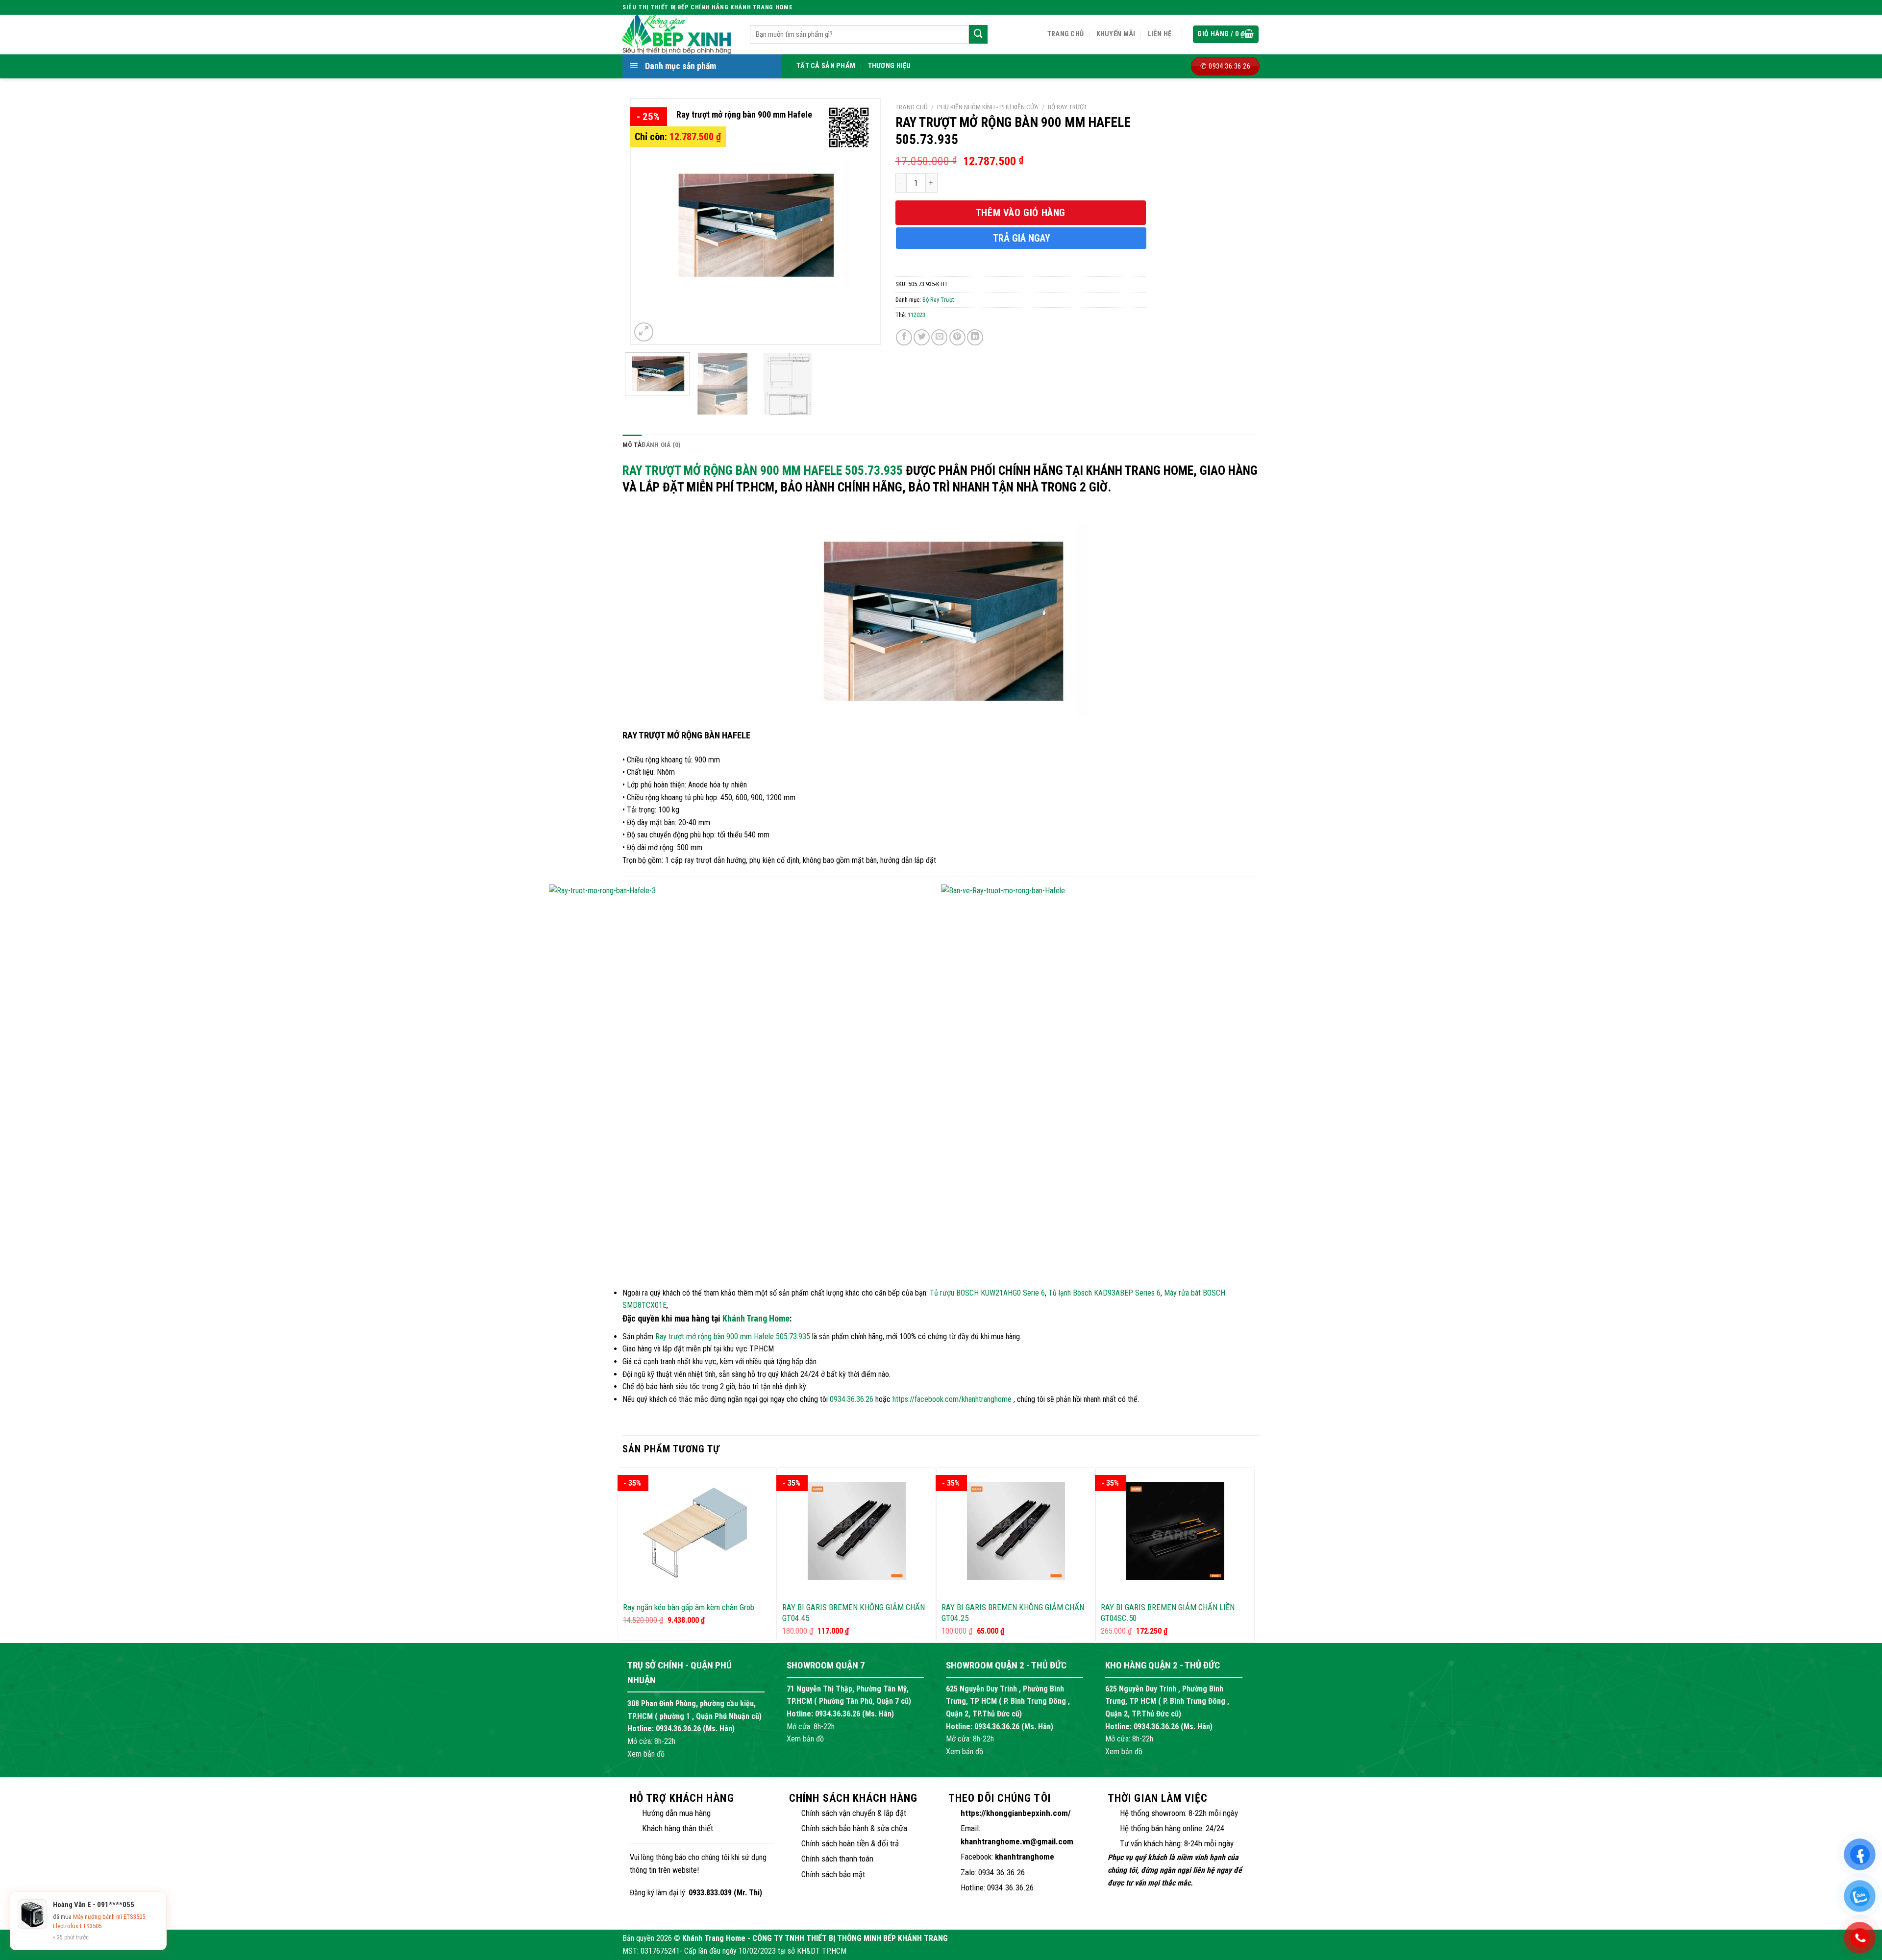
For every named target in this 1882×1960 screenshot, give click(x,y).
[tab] (632, 445)
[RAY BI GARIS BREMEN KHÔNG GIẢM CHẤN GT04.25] (1016, 1531)
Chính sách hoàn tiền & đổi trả (850, 1843)
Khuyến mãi (1116, 34)
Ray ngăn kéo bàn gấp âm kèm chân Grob (689, 1607)
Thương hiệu (890, 66)
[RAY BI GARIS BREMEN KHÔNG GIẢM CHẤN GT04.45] (856, 1531)
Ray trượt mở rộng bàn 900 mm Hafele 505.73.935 (763, 470)
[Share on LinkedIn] (975, 337)
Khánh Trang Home (756, 1318)
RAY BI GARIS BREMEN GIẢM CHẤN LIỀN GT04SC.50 (1168, 1613)
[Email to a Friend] (939, 337)
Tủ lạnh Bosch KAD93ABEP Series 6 (1104, 1293)
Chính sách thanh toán (837, 1859)
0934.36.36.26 (852, 1399)
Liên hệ (1160, 34)
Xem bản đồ (646, 1754)
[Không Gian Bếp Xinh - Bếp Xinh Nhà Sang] (679, 34)
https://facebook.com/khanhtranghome (952, 1399)
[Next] (862, 221)
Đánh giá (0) (661, 444)
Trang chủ (1066, 34)
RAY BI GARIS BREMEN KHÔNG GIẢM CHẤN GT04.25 (1013, 1613)
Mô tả (632, 444)
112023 (916, 315)
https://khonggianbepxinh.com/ (1016, 1813)
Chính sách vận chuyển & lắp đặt (854, 1813)
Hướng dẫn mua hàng (676, 1813)
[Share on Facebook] (904, 337)
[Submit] (978, 34)
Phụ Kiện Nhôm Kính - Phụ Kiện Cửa (988, 107)
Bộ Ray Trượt (1067, 107)
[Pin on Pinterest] (957, 337)
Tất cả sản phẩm (826, 66)
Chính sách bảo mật (833, 1874)
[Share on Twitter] (922, 337)
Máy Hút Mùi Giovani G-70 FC (110, 1926)
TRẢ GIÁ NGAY (1022, 238)
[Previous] (648, 221)
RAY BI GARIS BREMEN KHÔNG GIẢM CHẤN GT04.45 (854, 1613)
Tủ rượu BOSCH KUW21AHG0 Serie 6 (987, 1293)
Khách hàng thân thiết (678, 1828)
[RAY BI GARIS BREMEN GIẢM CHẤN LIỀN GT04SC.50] (1175, 1531)
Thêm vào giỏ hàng (1021, 213)
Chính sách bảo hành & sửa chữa (854, 1828)
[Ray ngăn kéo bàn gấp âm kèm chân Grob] (697, 1531)
